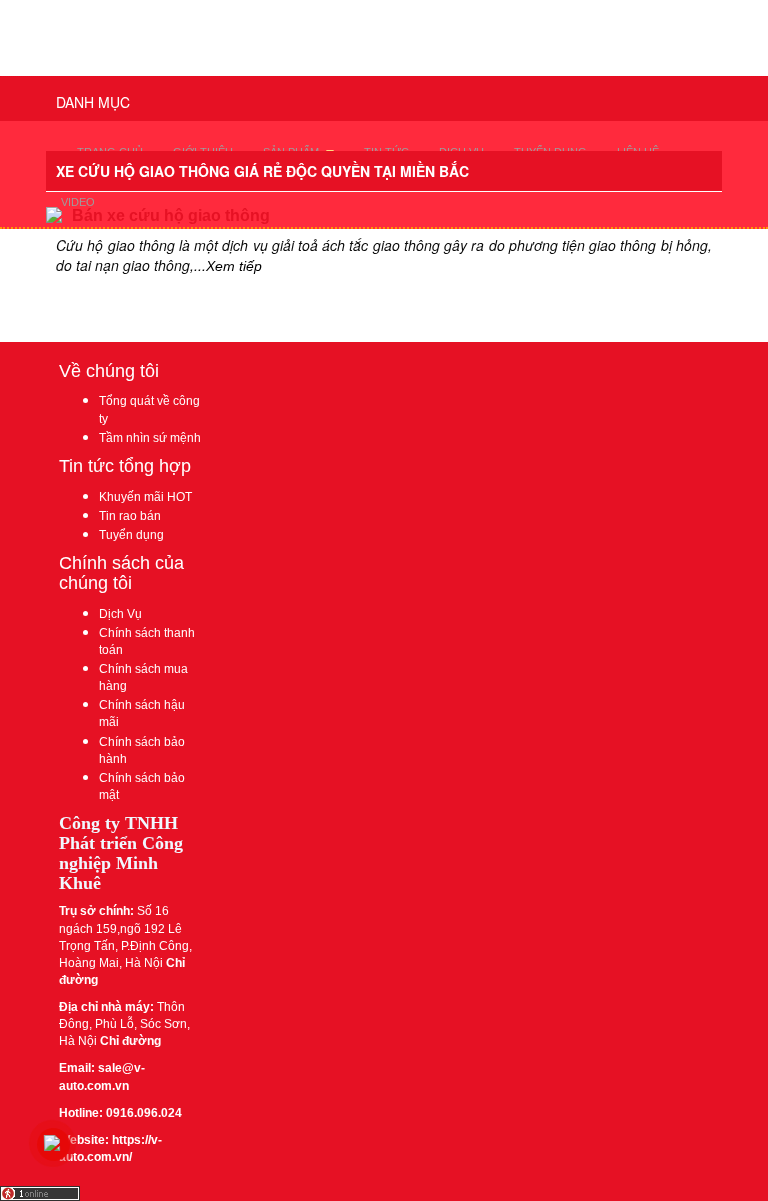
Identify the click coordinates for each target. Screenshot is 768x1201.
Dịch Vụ (120, 614)
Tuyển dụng (131, 535)
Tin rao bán (130, 516)
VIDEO (78, 202)
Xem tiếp (234, 266)
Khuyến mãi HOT (145, 497)
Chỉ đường (129, 1041)
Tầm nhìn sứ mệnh (150, 438)
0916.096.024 (144, 1113)
